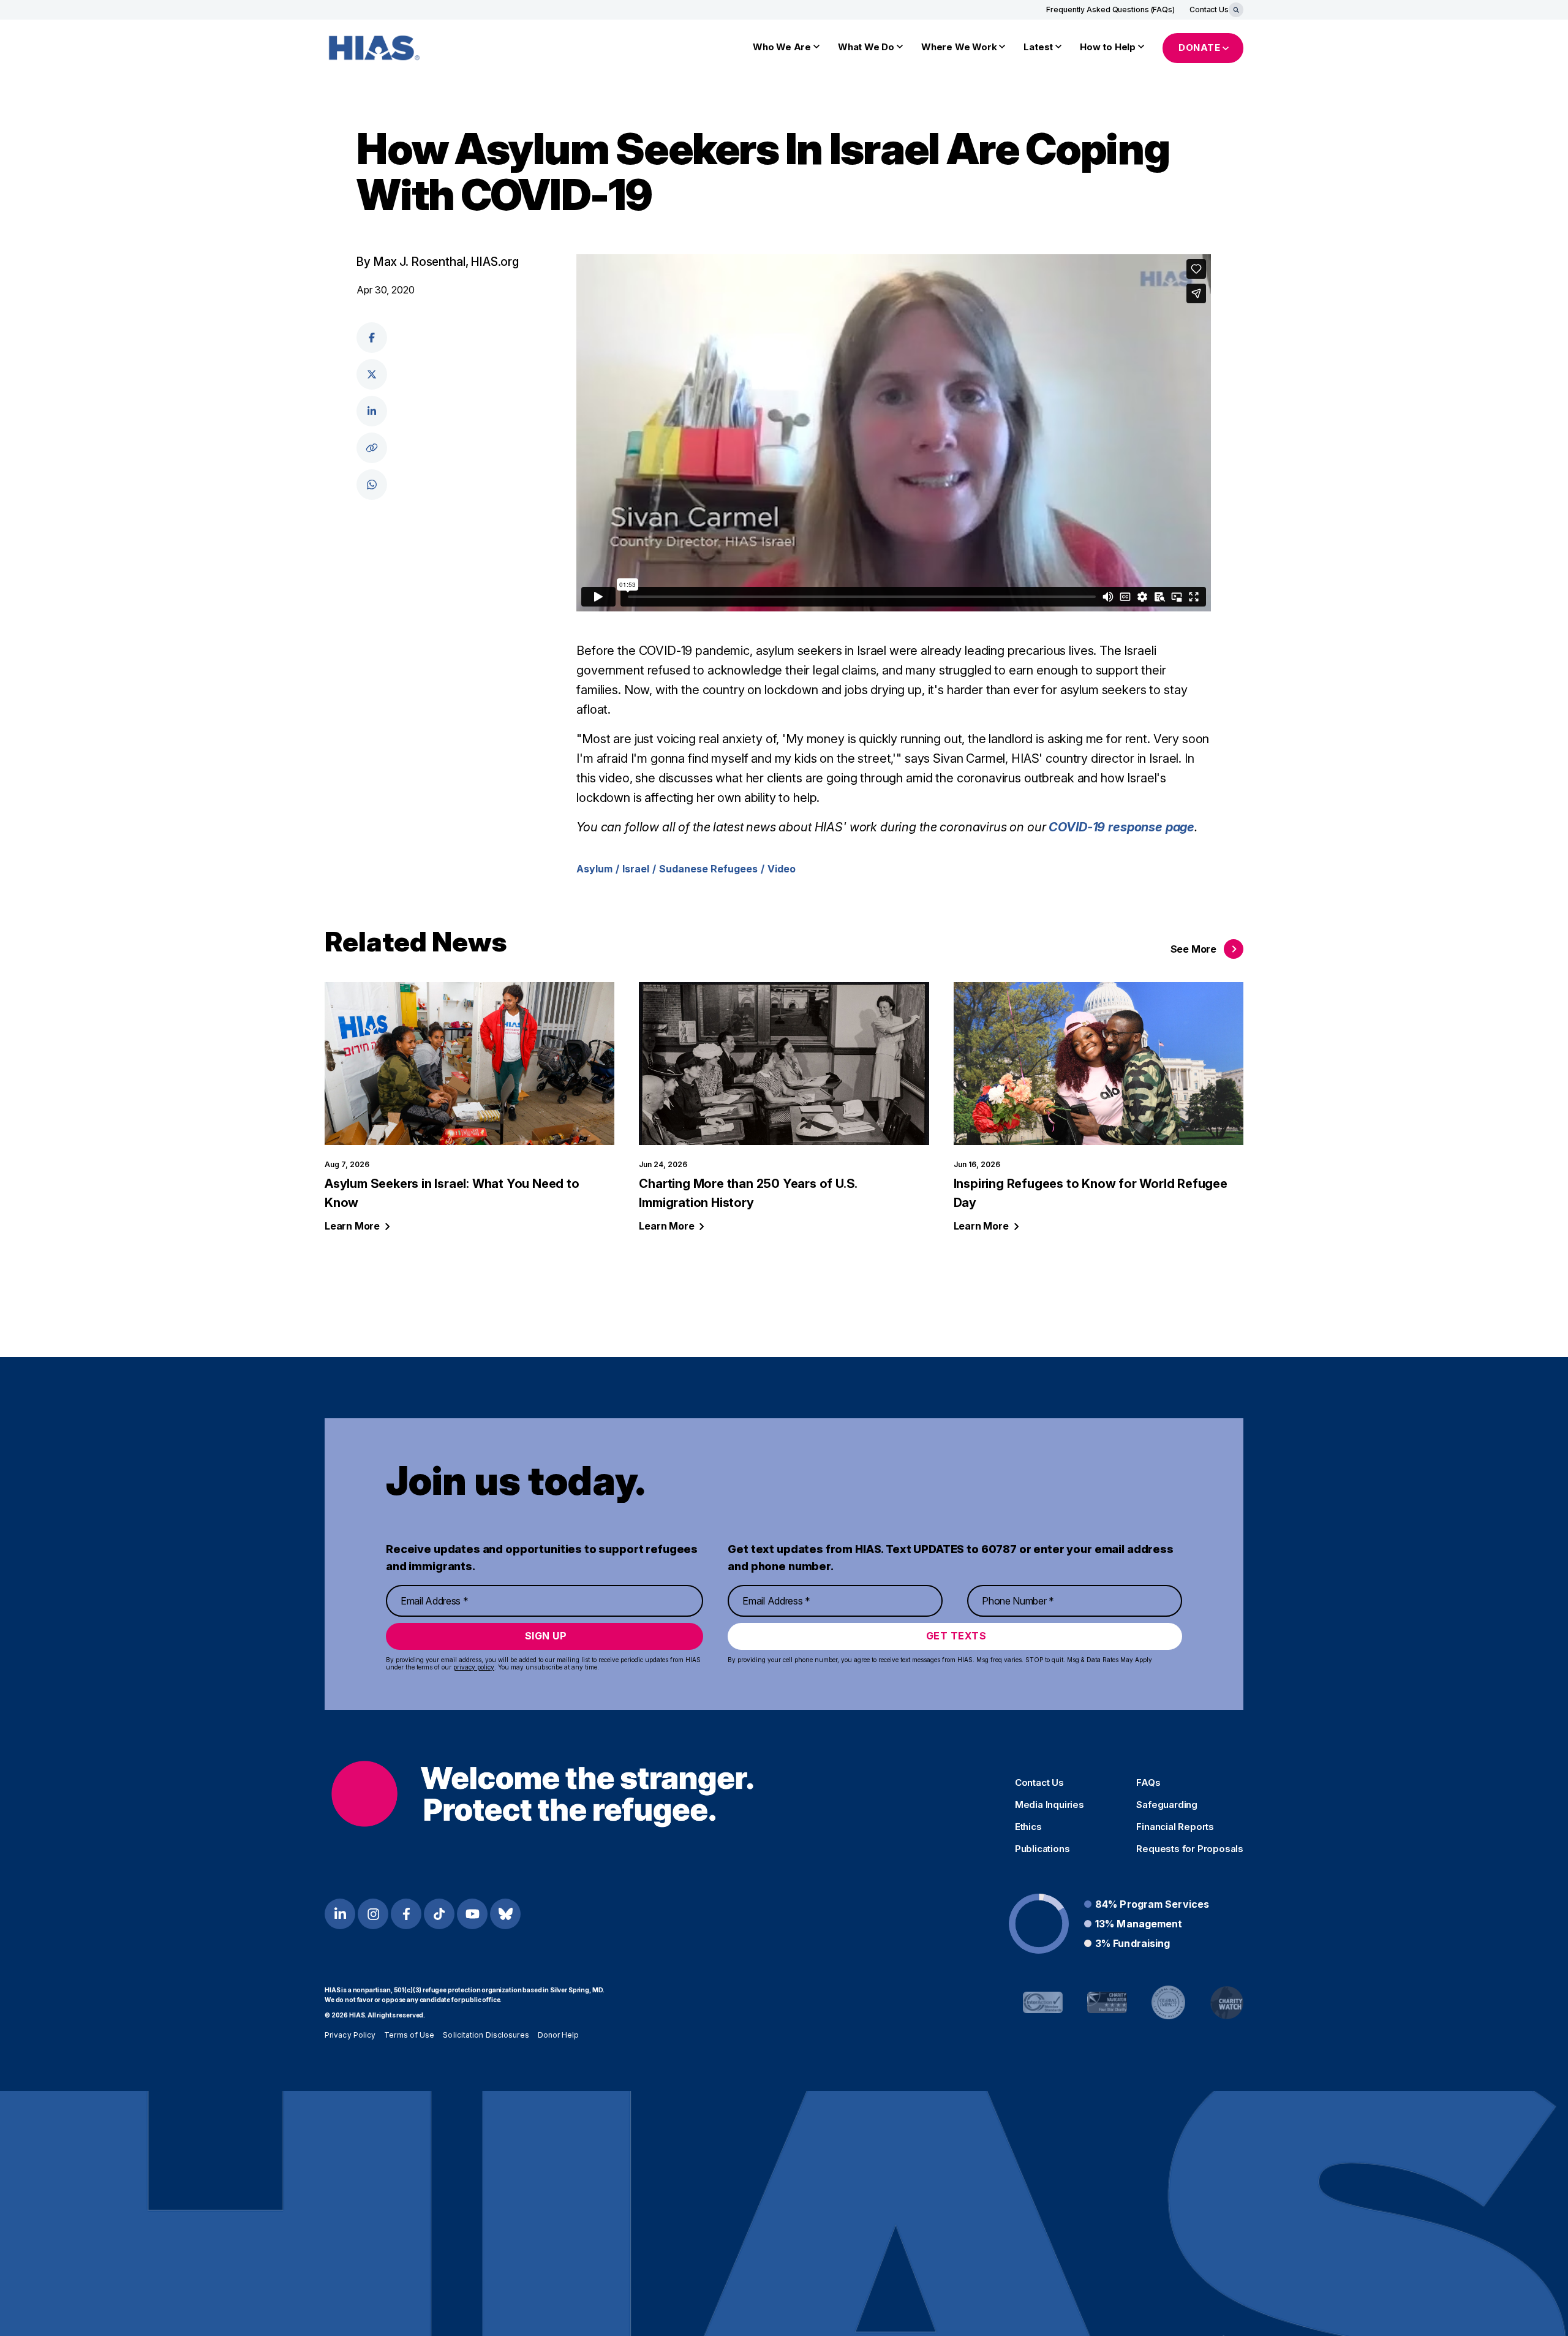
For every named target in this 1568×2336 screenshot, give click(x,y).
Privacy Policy (350, 2035)
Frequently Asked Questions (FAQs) (1110, 9)
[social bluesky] (505, 1914)
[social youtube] (472, 1914)
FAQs (1148, 1783)
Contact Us (1209, 9)
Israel (636, 869)
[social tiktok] (439, 1914)
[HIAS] (542, 1794)
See (1193, 949)
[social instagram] (373, 1914)
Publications (1042, 1849)
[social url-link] (372, 448)
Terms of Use (409, 2035)
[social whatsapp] (372, 485)
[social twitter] (372, 374)
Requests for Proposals (1190, 1849)
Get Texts (956, 1636)
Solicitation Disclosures (486, 2035)
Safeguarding (1167, 1805)
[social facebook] (372, 338)
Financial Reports (1175, 1827)
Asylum (594, 869)
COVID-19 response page (1121, 827)
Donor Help (559, 2035)
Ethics (1028, 1827)
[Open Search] (1236, 10)
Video (782, 869)
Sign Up (546, 1636)
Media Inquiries (1050, 1805)
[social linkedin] (372, 411)
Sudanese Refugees (708, 869)
